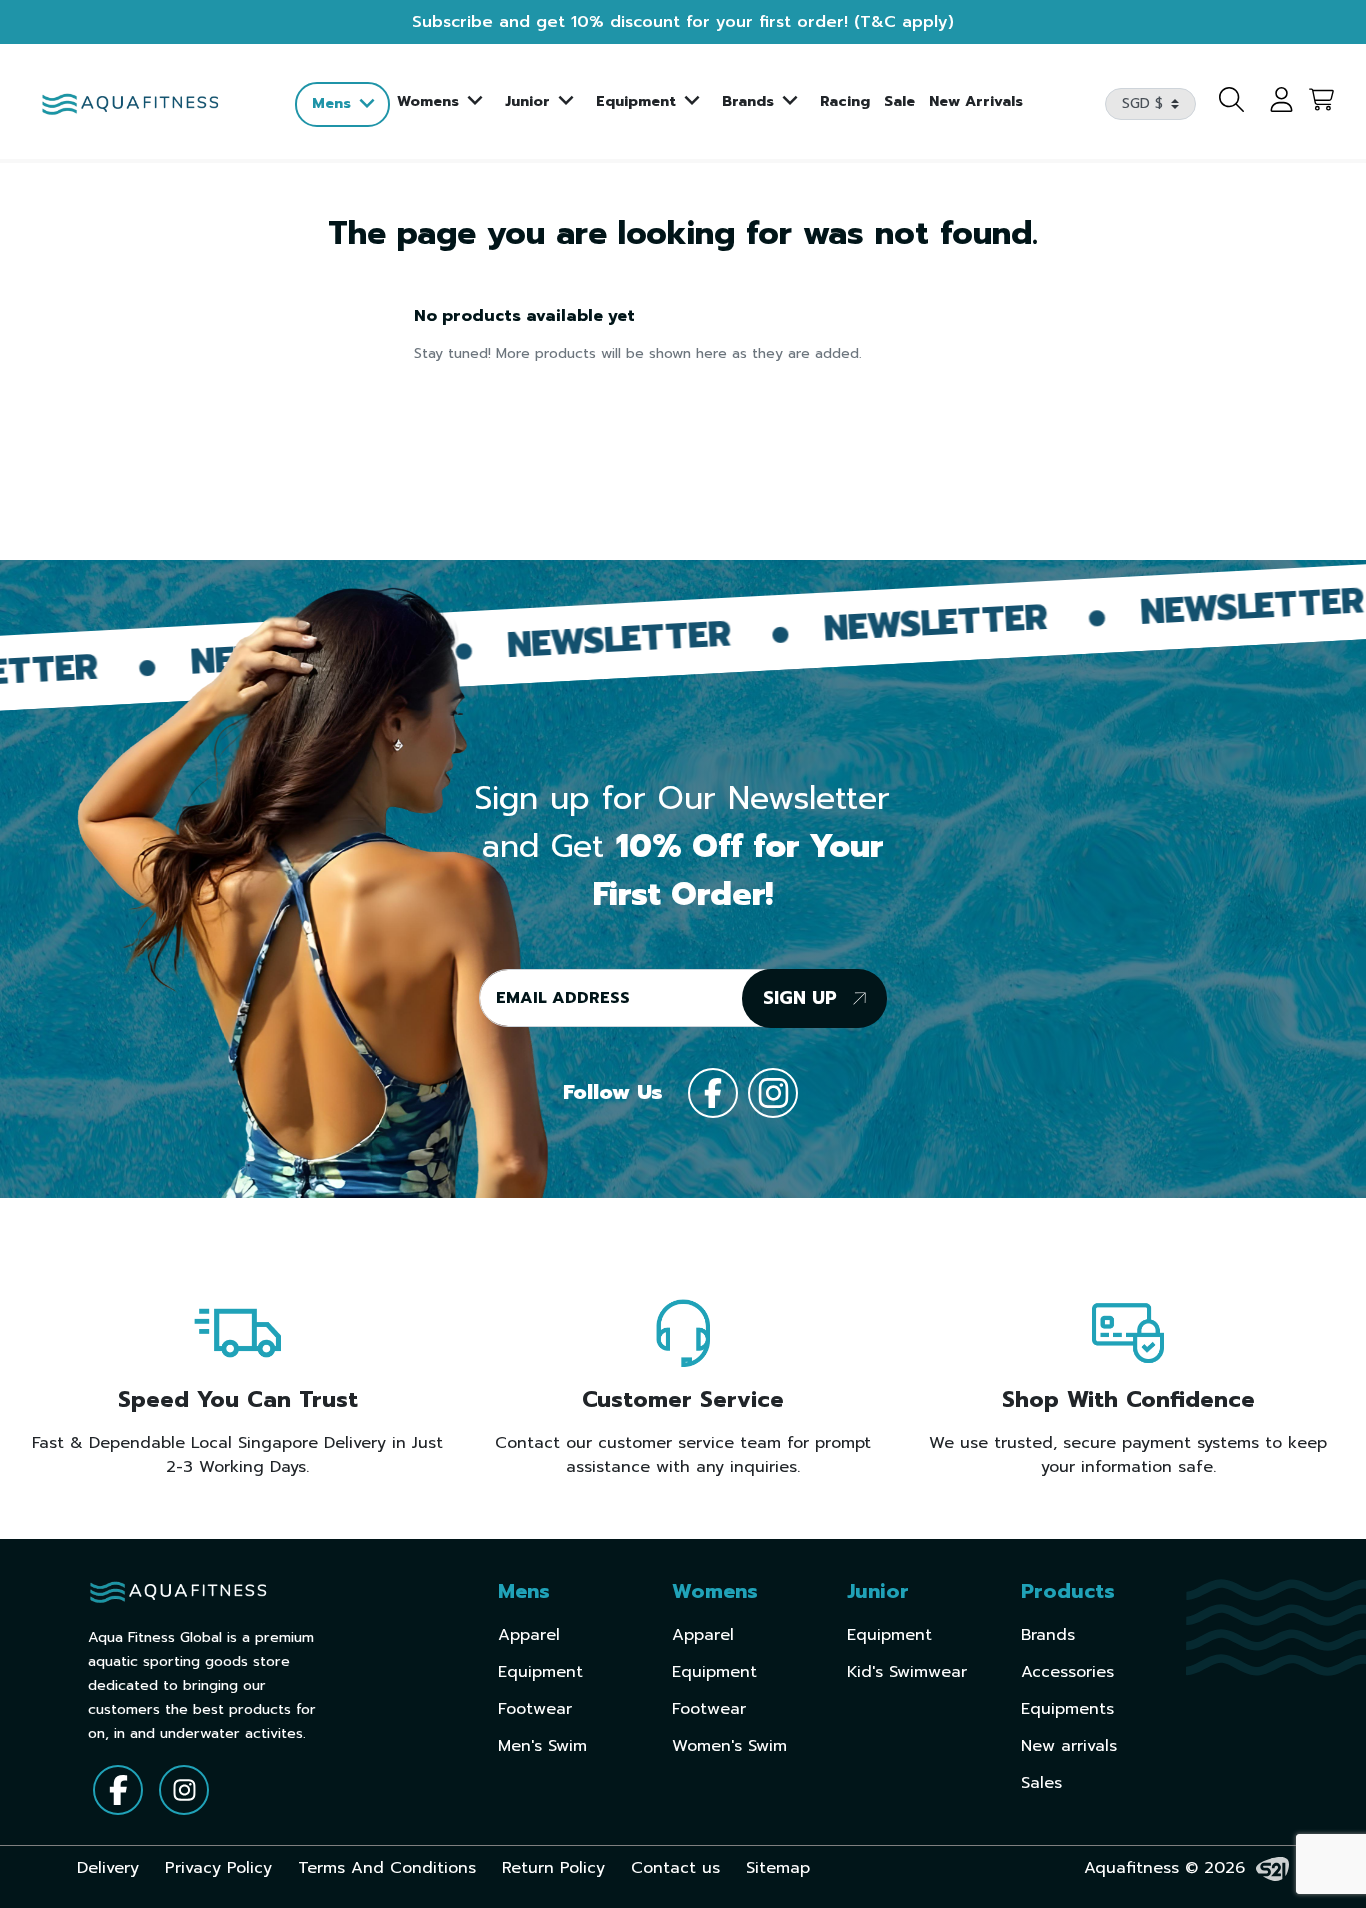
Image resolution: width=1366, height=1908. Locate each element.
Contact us (675, 1868)
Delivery (108, 1868)
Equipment (540, 1672)
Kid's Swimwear (907, 1672)
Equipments (1067, 1709)
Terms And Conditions (387, 1868)
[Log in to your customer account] (1271, 104)
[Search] (1226, 104)
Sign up (803, 998)
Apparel (529, 1635)
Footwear (535, 1709)
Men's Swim (542, 1746)
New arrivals (1069, 1746)
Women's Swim (729, 1746)
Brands (1048, 1635)
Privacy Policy (218, 1868)
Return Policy (553, 1868)
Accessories (1067, 1672)
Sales (1041, 1783)
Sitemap (778, 1868)
